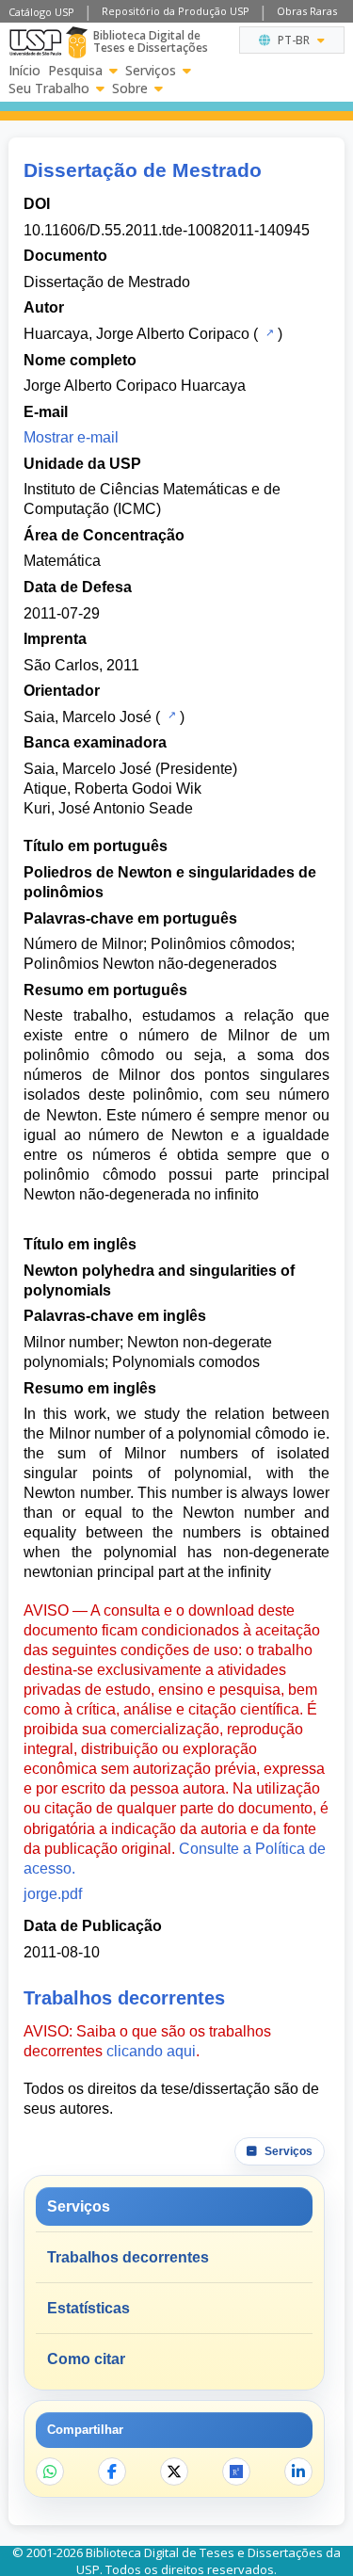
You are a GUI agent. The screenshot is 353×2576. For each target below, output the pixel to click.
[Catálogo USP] (268, 332)
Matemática (62, 561)
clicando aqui (151, 2051)
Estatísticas (88, 2308)
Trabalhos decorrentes (128, 2257)
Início (24, 71)
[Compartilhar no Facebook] (112, 2471)
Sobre (130, 89)
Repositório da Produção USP (176, 11)
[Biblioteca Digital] (77, 42)
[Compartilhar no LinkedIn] (298, 2471)
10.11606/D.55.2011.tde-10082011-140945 (167, 230)
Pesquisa (75, 71)
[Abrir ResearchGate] (236, 2471)
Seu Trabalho (49, 89)
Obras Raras (307, 11)
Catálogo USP (41, 12)
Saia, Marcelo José (88, 717)
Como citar (86, 2359)
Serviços (151, 71)
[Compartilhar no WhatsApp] (50, 2471)
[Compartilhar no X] (174, 2471)
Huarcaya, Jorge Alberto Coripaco (136, 334)
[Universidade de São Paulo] (35, 42)
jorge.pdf (53, 1894)
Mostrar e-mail (71, 437)
